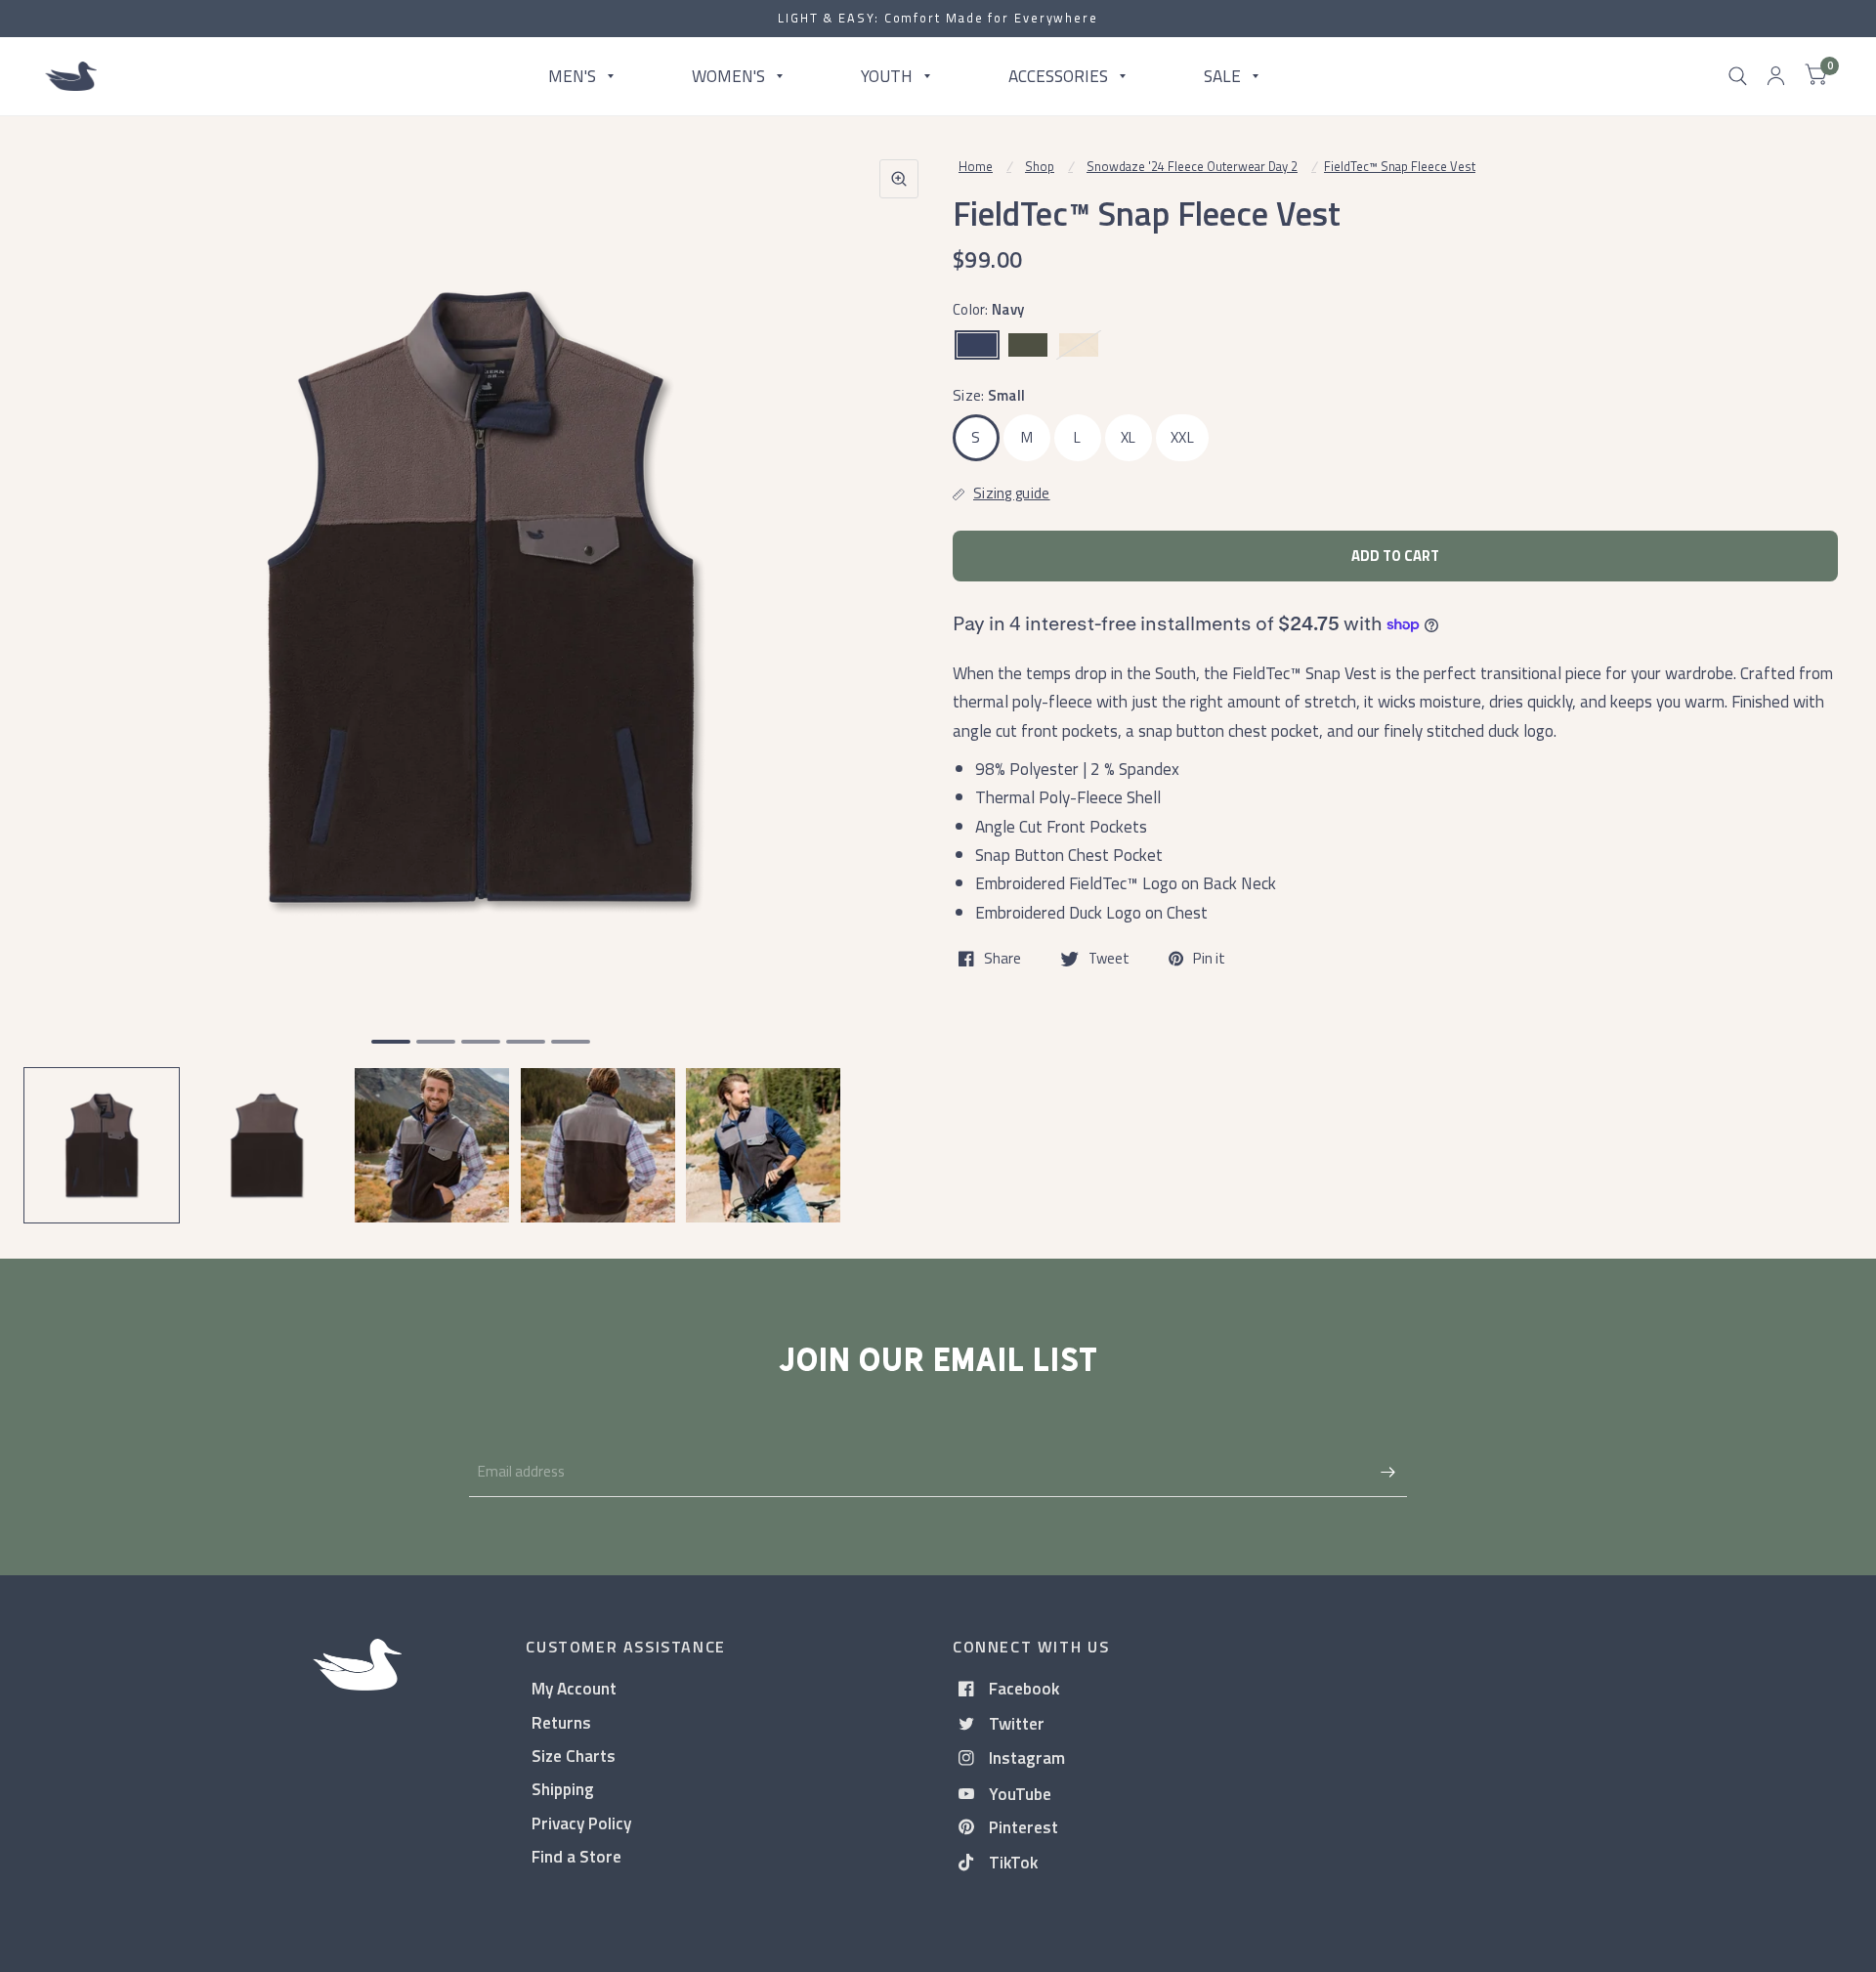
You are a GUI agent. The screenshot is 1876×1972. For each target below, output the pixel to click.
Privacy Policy (581, 1823)
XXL (1182, 437)
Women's (728, 76)
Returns (561, 1722)
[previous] (64, 672)
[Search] (1738, 76)
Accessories (1058, 76)
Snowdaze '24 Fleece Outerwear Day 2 (1192, 166)
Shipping (563, 1789)
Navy (977, 345)
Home (976, 166)
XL (1129, 437)
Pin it (1209, 959)
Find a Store (576, 1856)
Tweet (1109, 959)
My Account (574, 1688)
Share (1002, 959)
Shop (1040, 166)
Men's (572, 76)
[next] (898, 672)
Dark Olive (1028, 345)
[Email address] (1387, 1472)
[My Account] (1776, 76)
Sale (1222, 76)
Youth (887, 76)
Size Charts (574, 1756)
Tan (1079, 345)
